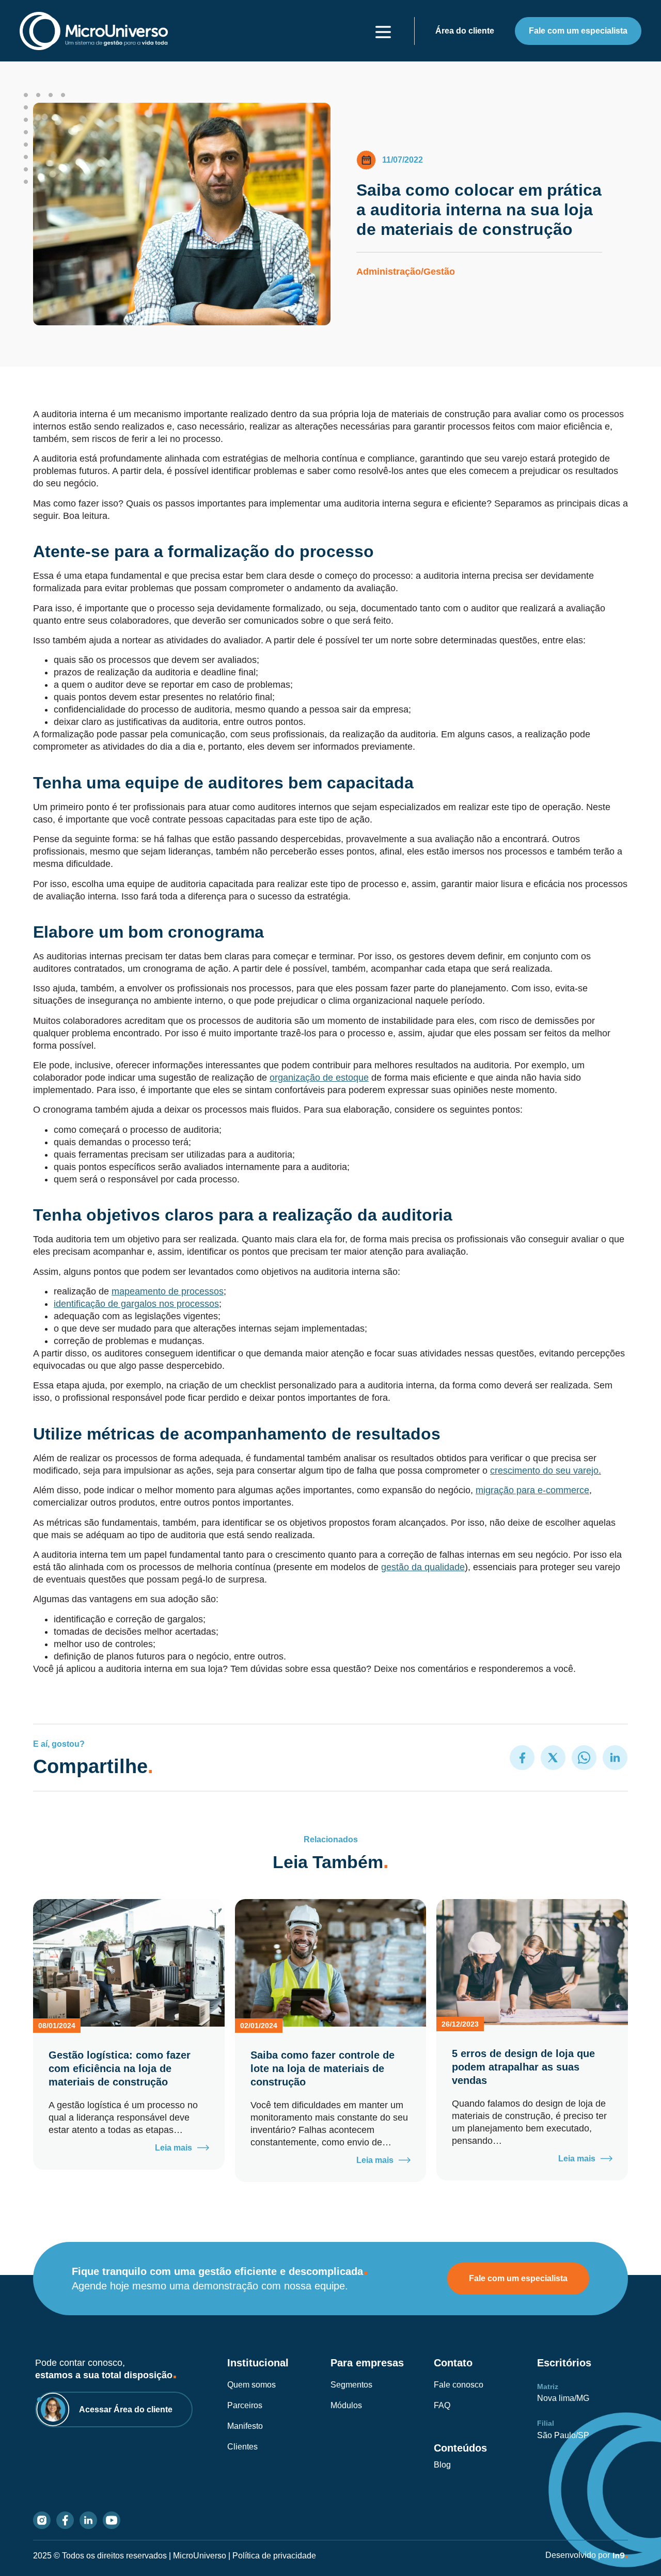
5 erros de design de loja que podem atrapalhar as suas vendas (523, 2067)
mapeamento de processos (168, 1291)
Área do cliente (465, 31)
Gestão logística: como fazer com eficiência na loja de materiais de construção (120, 2068)
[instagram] (42, 2520)
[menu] (383, 32)
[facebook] (65, 2520)
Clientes (242, 2447)
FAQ (442, 2405)
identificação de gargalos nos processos (136, 1304)
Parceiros (245, 2405)
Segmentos (351, 2385)
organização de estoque (319, 1078)
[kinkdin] (88, 2520)
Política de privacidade (274, 2556)
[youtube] (112, 2520)
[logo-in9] (620, 2556)
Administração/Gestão (406, 272)
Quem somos (251, 2385)
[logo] (94, 31)
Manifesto (245, 2426)
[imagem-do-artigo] (129, 1963)
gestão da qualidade (423, 1567)
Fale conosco (459, 2385)
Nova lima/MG (563, 2398)
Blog (442, 2465)
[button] (522, 1758)
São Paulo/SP (563, 2435)
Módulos (346, 2405)
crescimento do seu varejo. (546, 1471)
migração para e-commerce (532, 1490)
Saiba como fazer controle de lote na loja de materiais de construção (322, 2068)
